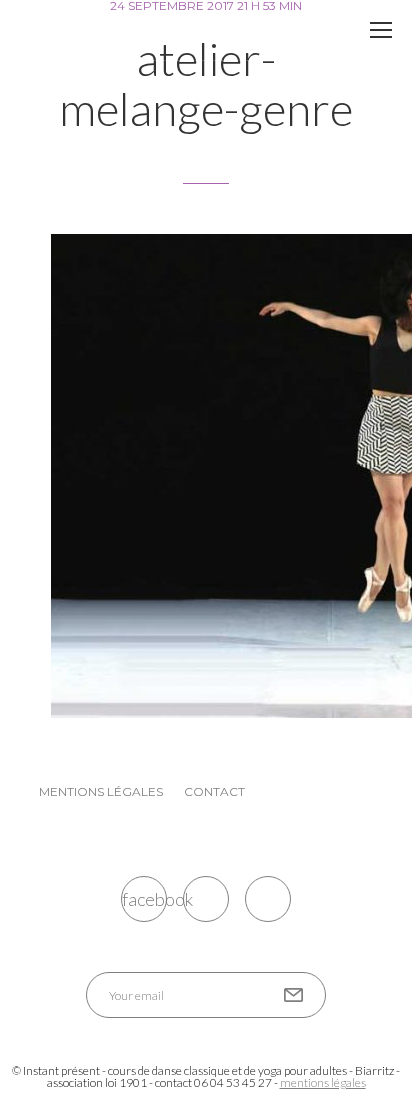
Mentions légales (101, 791)
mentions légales (323, 1082)
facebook (144, 899)
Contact (214, 791)
